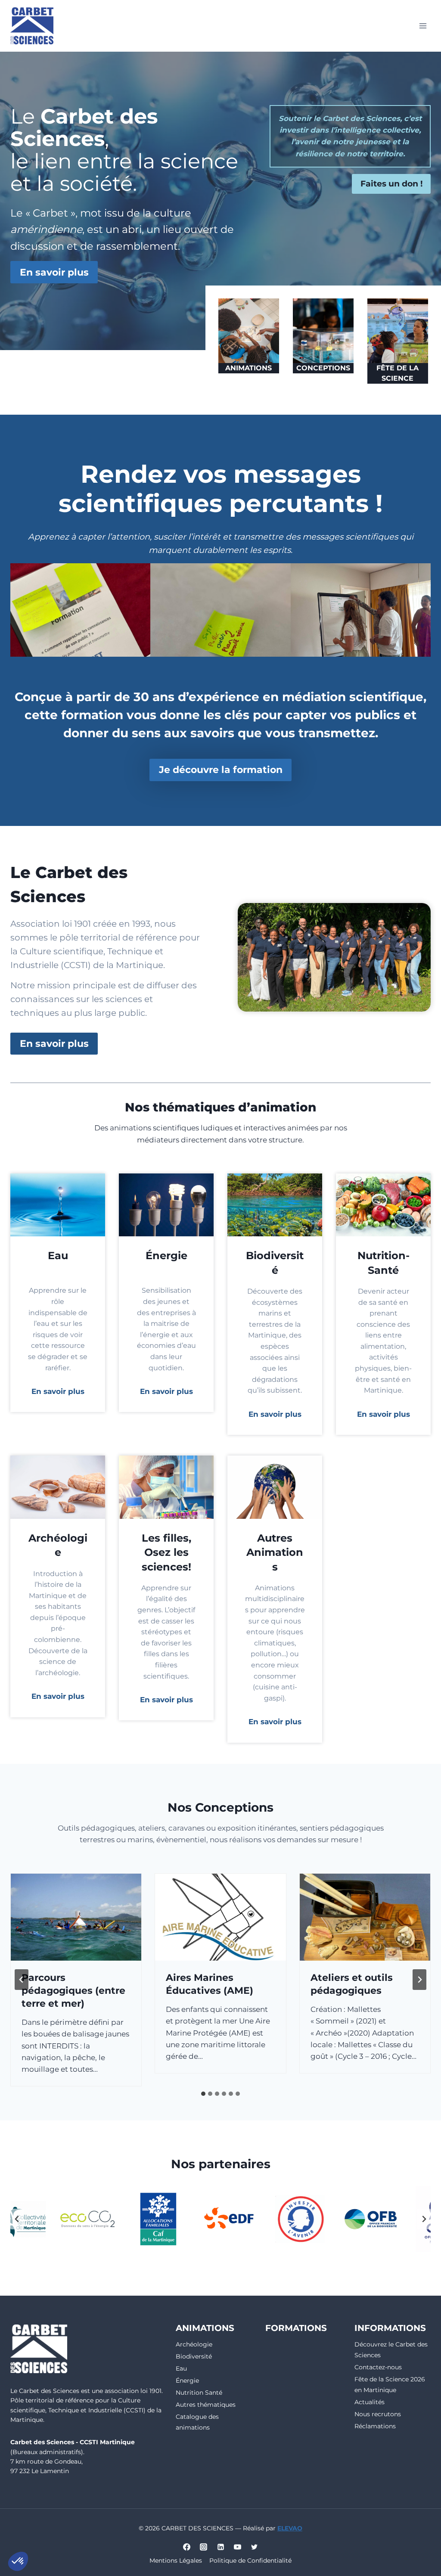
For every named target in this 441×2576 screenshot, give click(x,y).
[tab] (203, 2094)
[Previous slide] (22, 1980)
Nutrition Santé (199, 2393)
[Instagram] (204, 2547)
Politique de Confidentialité (250, 2560)
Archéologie (194, 2344)
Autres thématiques (206, 2405)
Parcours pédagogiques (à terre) (352, 1991)
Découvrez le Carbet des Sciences (391, 2350)
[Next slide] (419, 1980)
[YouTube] (237, 2547)
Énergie (187, 2380)
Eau (181, 2368)
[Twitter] (254, 2547)
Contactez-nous (378, 2367)
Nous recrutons (378, 2414)
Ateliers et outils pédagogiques (207, 1984)
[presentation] (76, 1917)
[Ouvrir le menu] (423, 26)
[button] (18, 2561)
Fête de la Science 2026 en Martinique (390, 2385)
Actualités (370, 2402)
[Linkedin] (220, 2547)
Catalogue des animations (197, 2422)
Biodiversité (194, 2356)
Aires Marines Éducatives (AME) (65, 1984)
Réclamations (375, 2426)
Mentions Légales (176, 2560)
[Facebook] (187, 2547)
